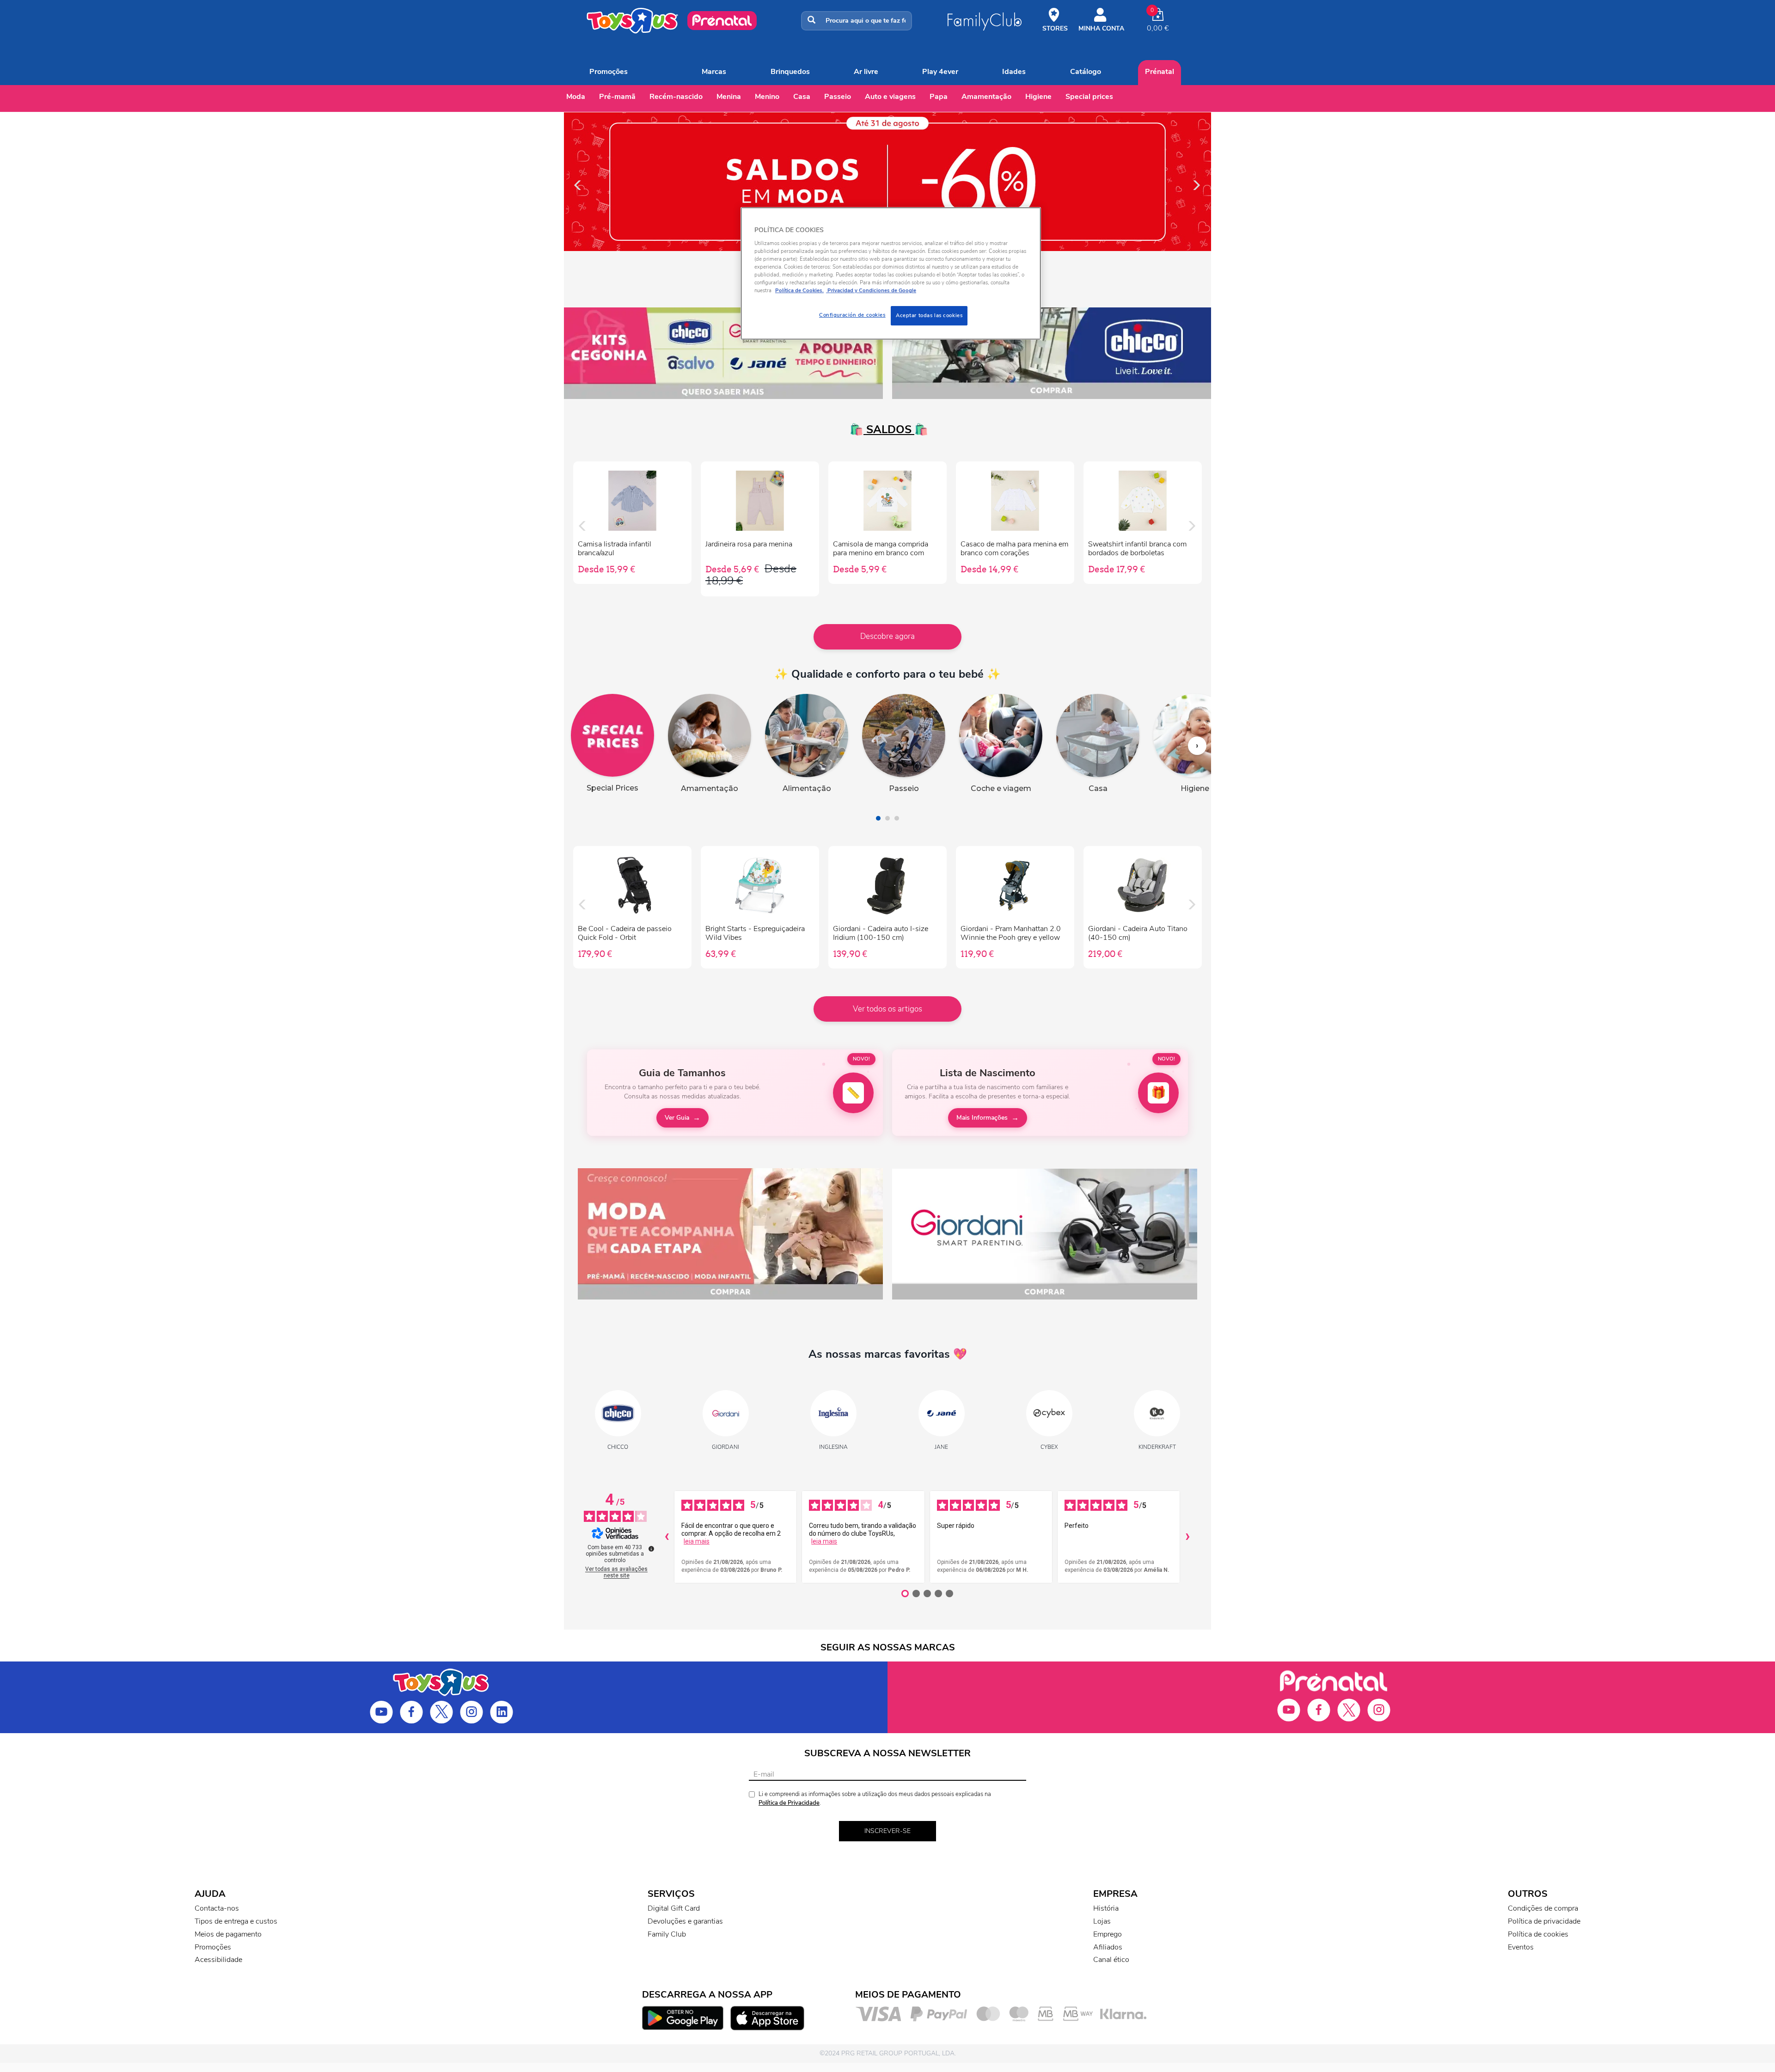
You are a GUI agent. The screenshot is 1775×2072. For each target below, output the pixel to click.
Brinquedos (790, 72)
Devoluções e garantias (685, 1921)
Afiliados (1108, 1947)
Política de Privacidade (789, 1803)
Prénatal (1160, 72)
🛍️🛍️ (887, 429)
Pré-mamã (617, 97)
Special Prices (1089, 97)
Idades (1014, 72)
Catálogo (1086, 72)
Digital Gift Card (674, 1908)
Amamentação (986, 97)
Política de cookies (1538, 1934)
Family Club (667, 1934)
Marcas (714, 72)
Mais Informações (982, 1118)
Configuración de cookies (852, 315)
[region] (891, 273)
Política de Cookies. (799, 290)
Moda (576, 97)
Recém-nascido (676, 97)
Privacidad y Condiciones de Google (871, 290)
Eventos (1521, 1947)
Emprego (1108, 1934)
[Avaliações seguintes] (1187, 1537)
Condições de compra (1543, 1908)
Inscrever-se (887, 1831)
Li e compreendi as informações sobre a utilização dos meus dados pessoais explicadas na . (875, 1799)
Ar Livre (866, 72)
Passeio (838, 97)
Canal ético (1111, 1960)
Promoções (609, 72)
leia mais (697, 1541)
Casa (802, 97)
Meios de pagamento (228, 1934)
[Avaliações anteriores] (667, 1537)
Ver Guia (677, 1118)
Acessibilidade (218, 1960)
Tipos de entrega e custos (236, 1921)
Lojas (1102, 1921)
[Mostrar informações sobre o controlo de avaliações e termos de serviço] (651, 1549)
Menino (767, 97)
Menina (729, 97)
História (1106, 1908)
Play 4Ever (940, 72)
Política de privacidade (1544, 1921)
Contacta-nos (217, 1908)
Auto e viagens (890, 97)
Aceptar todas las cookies (929, 315)
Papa (939, 97)
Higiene (1038, 97)
